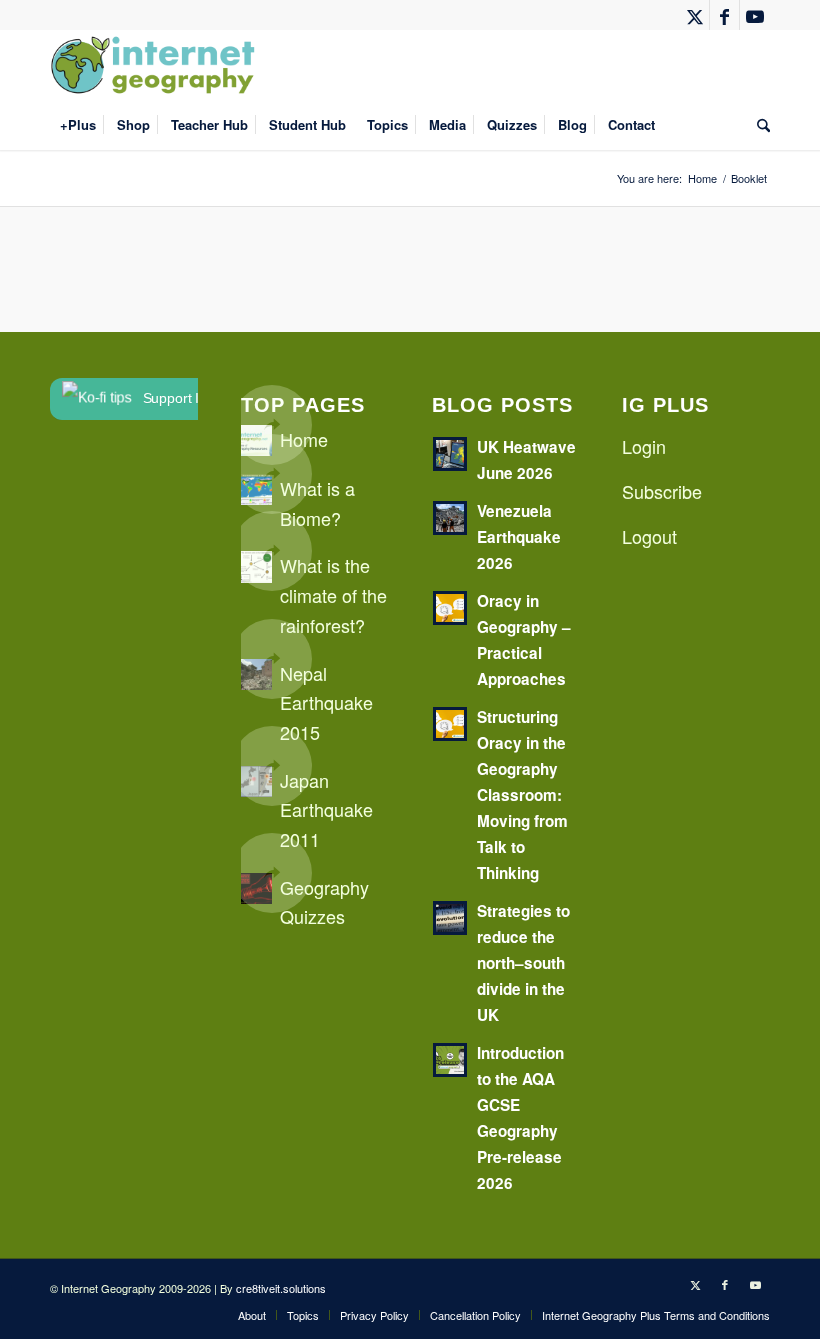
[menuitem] (78, 125)
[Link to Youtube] (755, 15)
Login (644, 446)
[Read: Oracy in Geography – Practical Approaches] (450, 608)
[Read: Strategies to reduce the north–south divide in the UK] (450, 918)
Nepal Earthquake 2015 (326, 702)
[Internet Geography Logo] (156, 65)
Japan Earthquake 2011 (326, 809)
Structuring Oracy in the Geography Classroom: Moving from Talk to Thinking (522, 795)
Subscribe (662, 491)
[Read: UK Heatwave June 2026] (450, 454)
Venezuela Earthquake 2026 (519, 537)
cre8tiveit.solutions (281, 1288)
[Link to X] (694, 15)
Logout (649, 536)
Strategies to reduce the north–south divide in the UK (523, 963)
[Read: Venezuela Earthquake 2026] (450, 518)
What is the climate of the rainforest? (333, 594)
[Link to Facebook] (724, 15)
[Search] (758, 125)
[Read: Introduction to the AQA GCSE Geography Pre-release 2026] (450, 1060)
